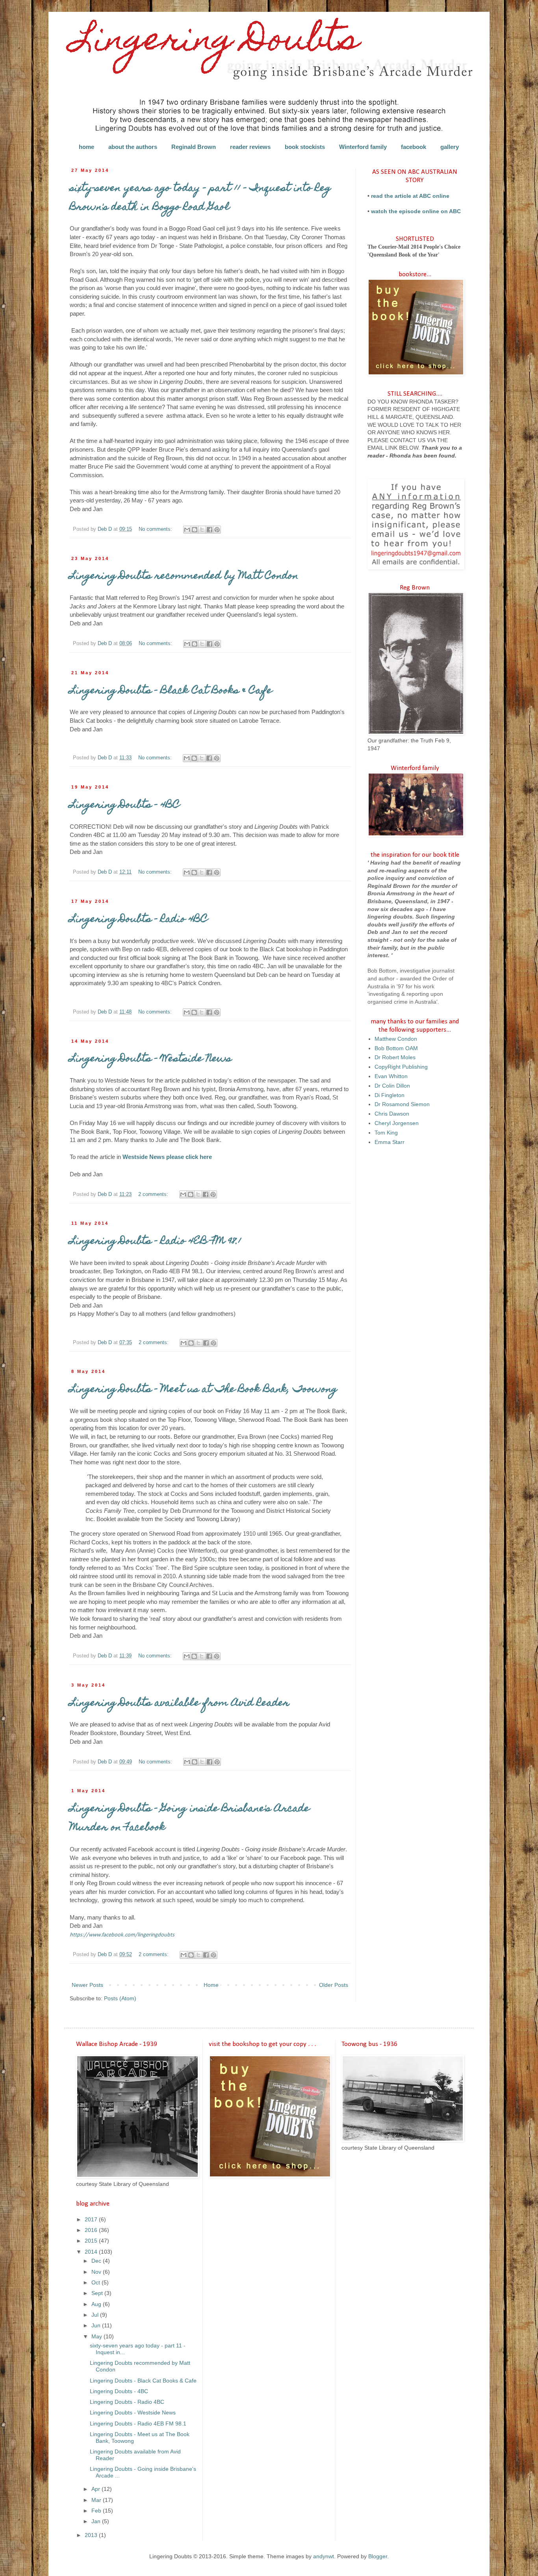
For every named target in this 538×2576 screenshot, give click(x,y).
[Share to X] (202, 530)
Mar (97, 2500)
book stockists (305, 147)
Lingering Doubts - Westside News (151, 1059)
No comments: (156, 529)
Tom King (386, 1133)
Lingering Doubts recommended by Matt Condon (184, 577)
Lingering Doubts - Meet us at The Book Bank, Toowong (203, 1390)
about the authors (133, 147)
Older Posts (334, 1985)
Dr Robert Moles (395, 1057)
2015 (92, 2241)
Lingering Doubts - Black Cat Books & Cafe (171, 691)
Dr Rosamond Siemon (402, 1104)
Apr (96, 2489)
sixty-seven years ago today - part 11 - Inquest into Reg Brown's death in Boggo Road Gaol (200, 198)
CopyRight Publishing (401, 1067)
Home (211, 1985)
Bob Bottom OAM (396, 1048)
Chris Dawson (392, 1114)
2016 (92, 2230)
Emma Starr (390, 1142)
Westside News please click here (167, 1157)
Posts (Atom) (120, 1998)
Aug (97, 2304)
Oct (96, 2282)
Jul (96, 2315)
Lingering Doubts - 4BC (125, 805)
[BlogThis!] (195, 530)
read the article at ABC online (410, 196)
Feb (97, 2511)
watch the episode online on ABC (416, 211)
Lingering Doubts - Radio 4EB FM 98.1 (156, 1242)
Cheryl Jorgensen (397, 1123)
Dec (97, 2261)
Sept (98, 2293)
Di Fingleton (390, 1095)
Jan (97, 2521)
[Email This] (187, 530)
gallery (450, 147)
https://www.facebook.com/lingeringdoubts (122, 1935)
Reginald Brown (194, 147)
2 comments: (154, 1194)
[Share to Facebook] (210, 530)
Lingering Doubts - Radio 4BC (139, 920)
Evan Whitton (391, 1076)
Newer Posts (87, 1985)
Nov (97, 2272)
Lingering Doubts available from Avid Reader (180, 1704)
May (97, 2336)
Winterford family (363, 147)
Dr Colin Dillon (392, 1086)
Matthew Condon (396, 1039)
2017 (92, 2219)
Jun (97, 2325)
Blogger (378, 2556)
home (86, 147)
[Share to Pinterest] (217, 530)
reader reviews (250, 147)
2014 (92, 2252)
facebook (414, 147)
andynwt (324, 2556)
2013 (92, 2535)
